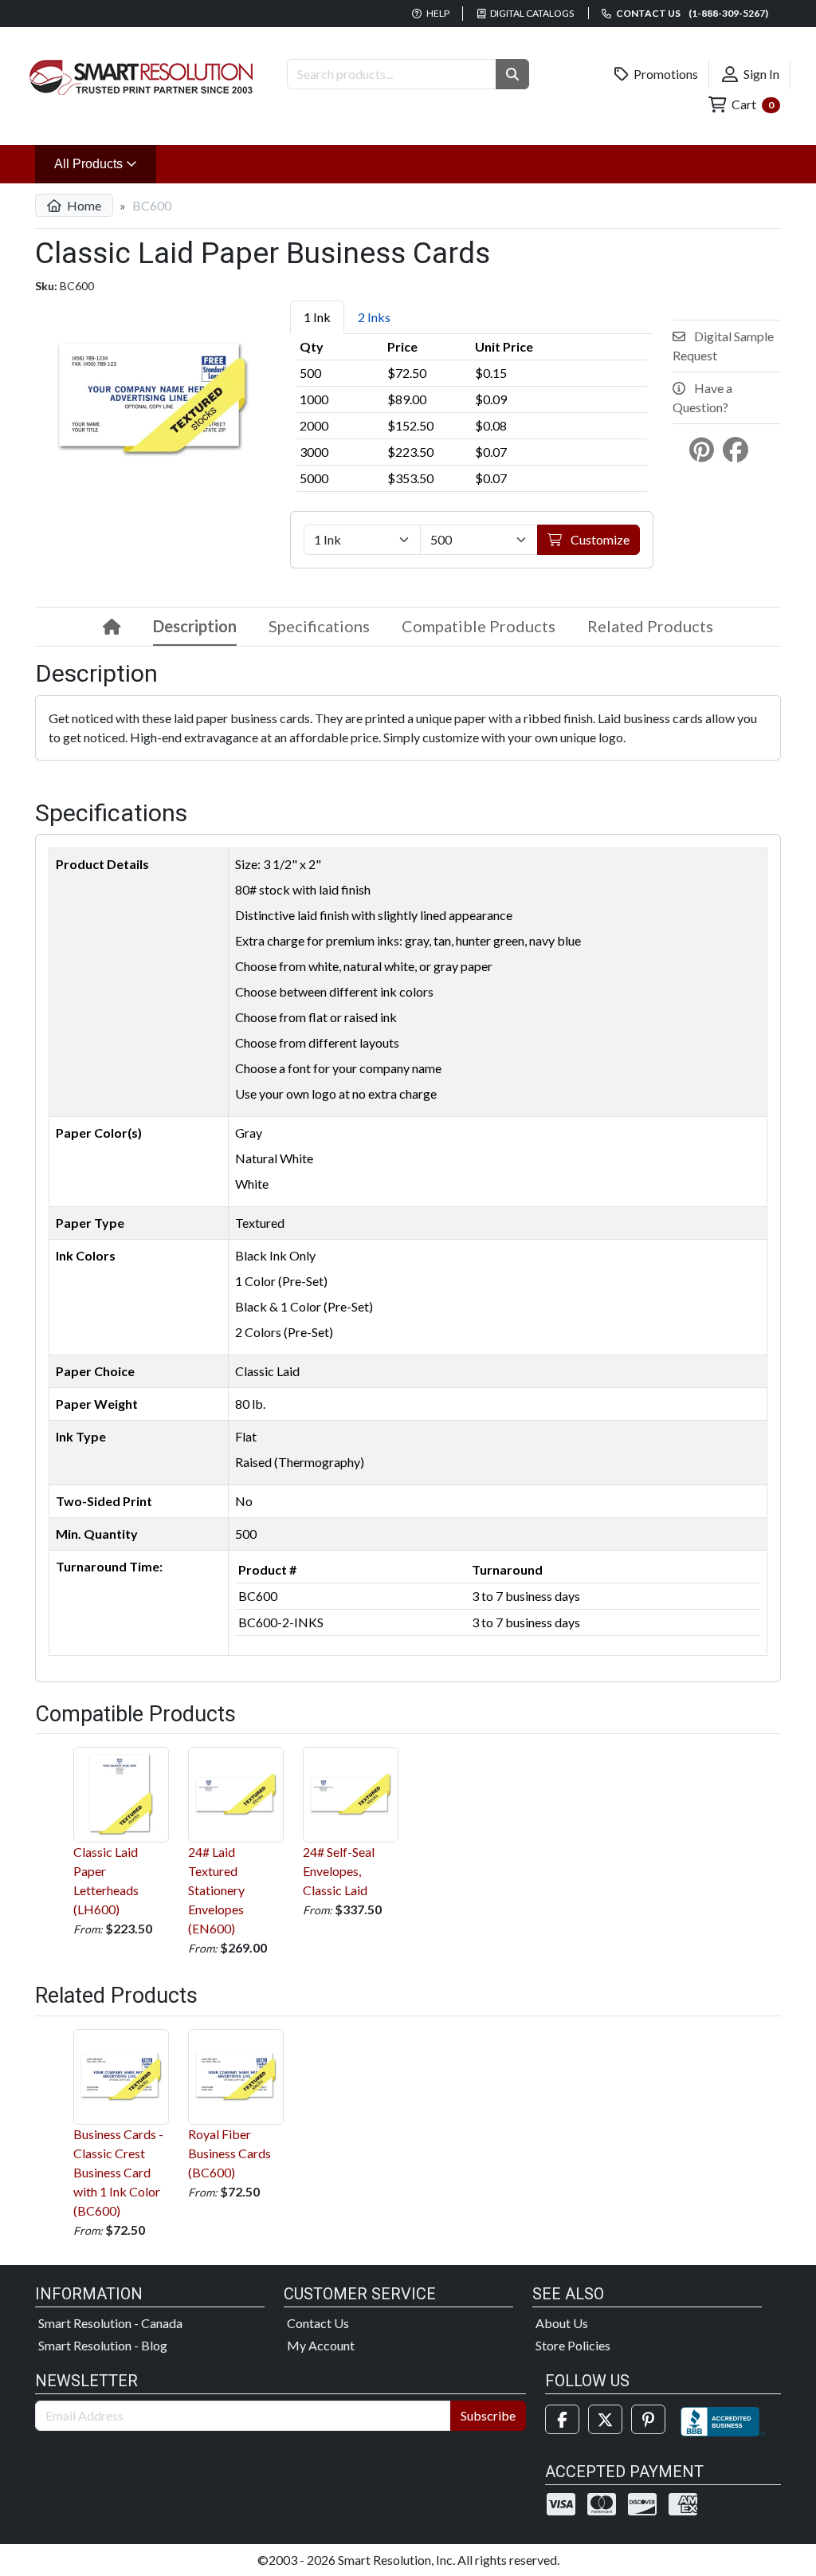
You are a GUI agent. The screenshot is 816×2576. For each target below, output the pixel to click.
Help (437, 13)
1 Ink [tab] (317, 317)
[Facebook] (562, 2419)
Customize (599, 539)
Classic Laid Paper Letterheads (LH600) (106, 1880)
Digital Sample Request (723, 346)
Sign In (760, 74)
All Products (105, 163)
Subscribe (488, 2415)
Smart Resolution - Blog (103, 2345)
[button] (512, 74)
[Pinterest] (648, 2419)
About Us (562, 2323)
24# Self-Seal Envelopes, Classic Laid (339, 1871)
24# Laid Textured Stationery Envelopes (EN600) (216, 1890)
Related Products (650, 626)
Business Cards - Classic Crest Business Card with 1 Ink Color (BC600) (118, 2172)
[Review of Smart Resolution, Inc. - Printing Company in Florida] (723, 2419)
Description (195, 626)
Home (83, 205)
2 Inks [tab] (374, 317)
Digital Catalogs (531, 13)
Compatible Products (479, 626)
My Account (321, 2345)
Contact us (691, 13)
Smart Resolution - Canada (110, 2323)
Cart (751, 104)
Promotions (665, 74)
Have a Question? (702, 397)
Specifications (319, 626)
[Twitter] (605, 2419)
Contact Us (318, 2323)
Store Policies (573, 2345)
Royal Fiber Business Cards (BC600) (229, 2153)
